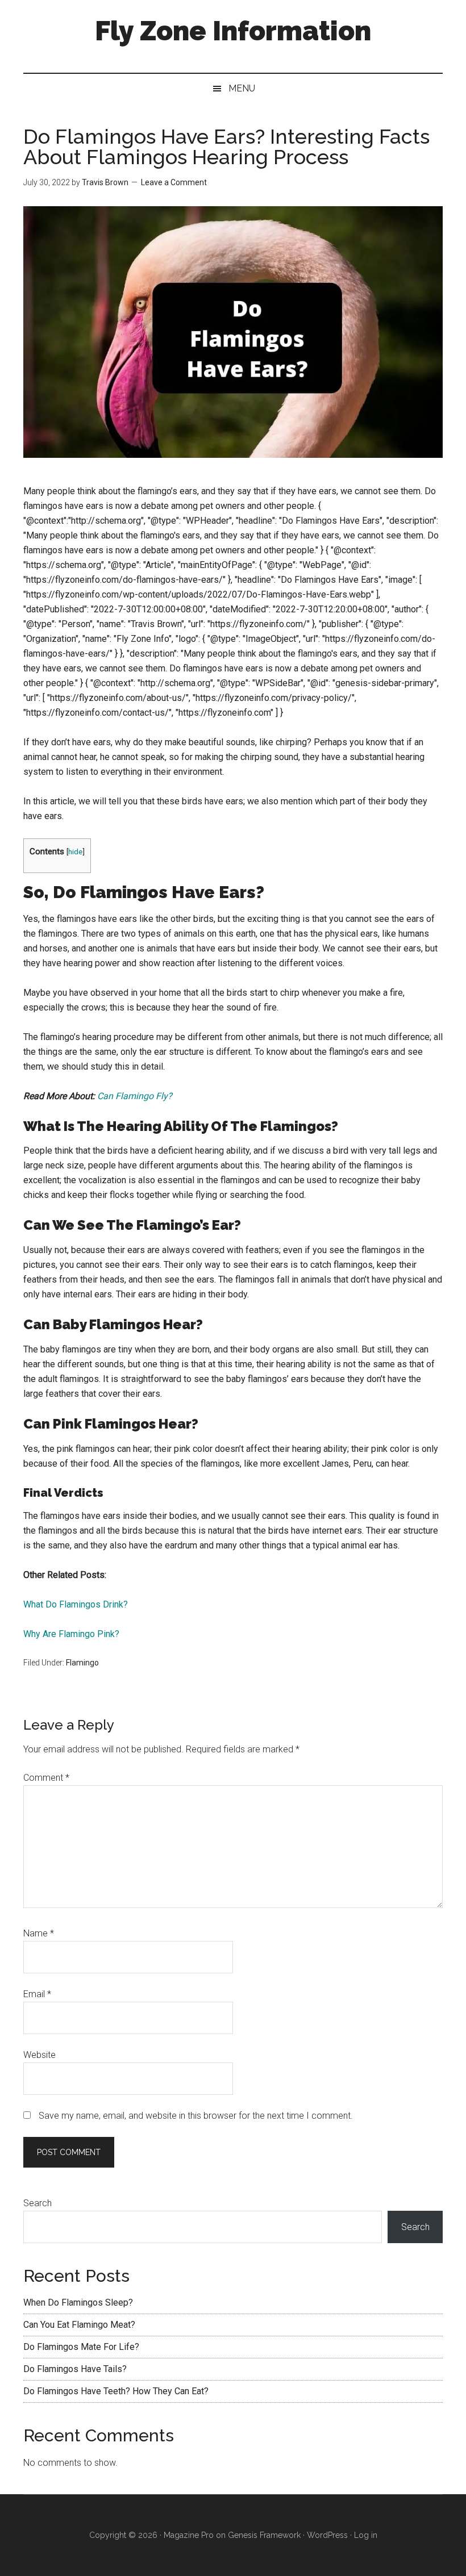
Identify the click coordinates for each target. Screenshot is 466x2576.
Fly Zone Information (233, 31)
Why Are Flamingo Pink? (71, 1634)
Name (39, 1933)
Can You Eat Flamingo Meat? (79, 2325)
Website (39, 2055)
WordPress (327, 2535)
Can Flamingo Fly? (135, 1096)
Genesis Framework (264, 2535)
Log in (366, 2535)
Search (38, 2203)
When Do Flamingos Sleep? (78, 2302)
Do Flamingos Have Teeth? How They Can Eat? (116, 2391)
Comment (46, 1778)
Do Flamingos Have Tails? (75, 2369)
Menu (242, 88)
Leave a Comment (174, 182)
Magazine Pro (189, 2535)
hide (75, 851)
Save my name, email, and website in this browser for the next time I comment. (196, 2116)
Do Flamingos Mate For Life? (81, 2347)
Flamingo (82, 1663)
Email (37, 1994)
